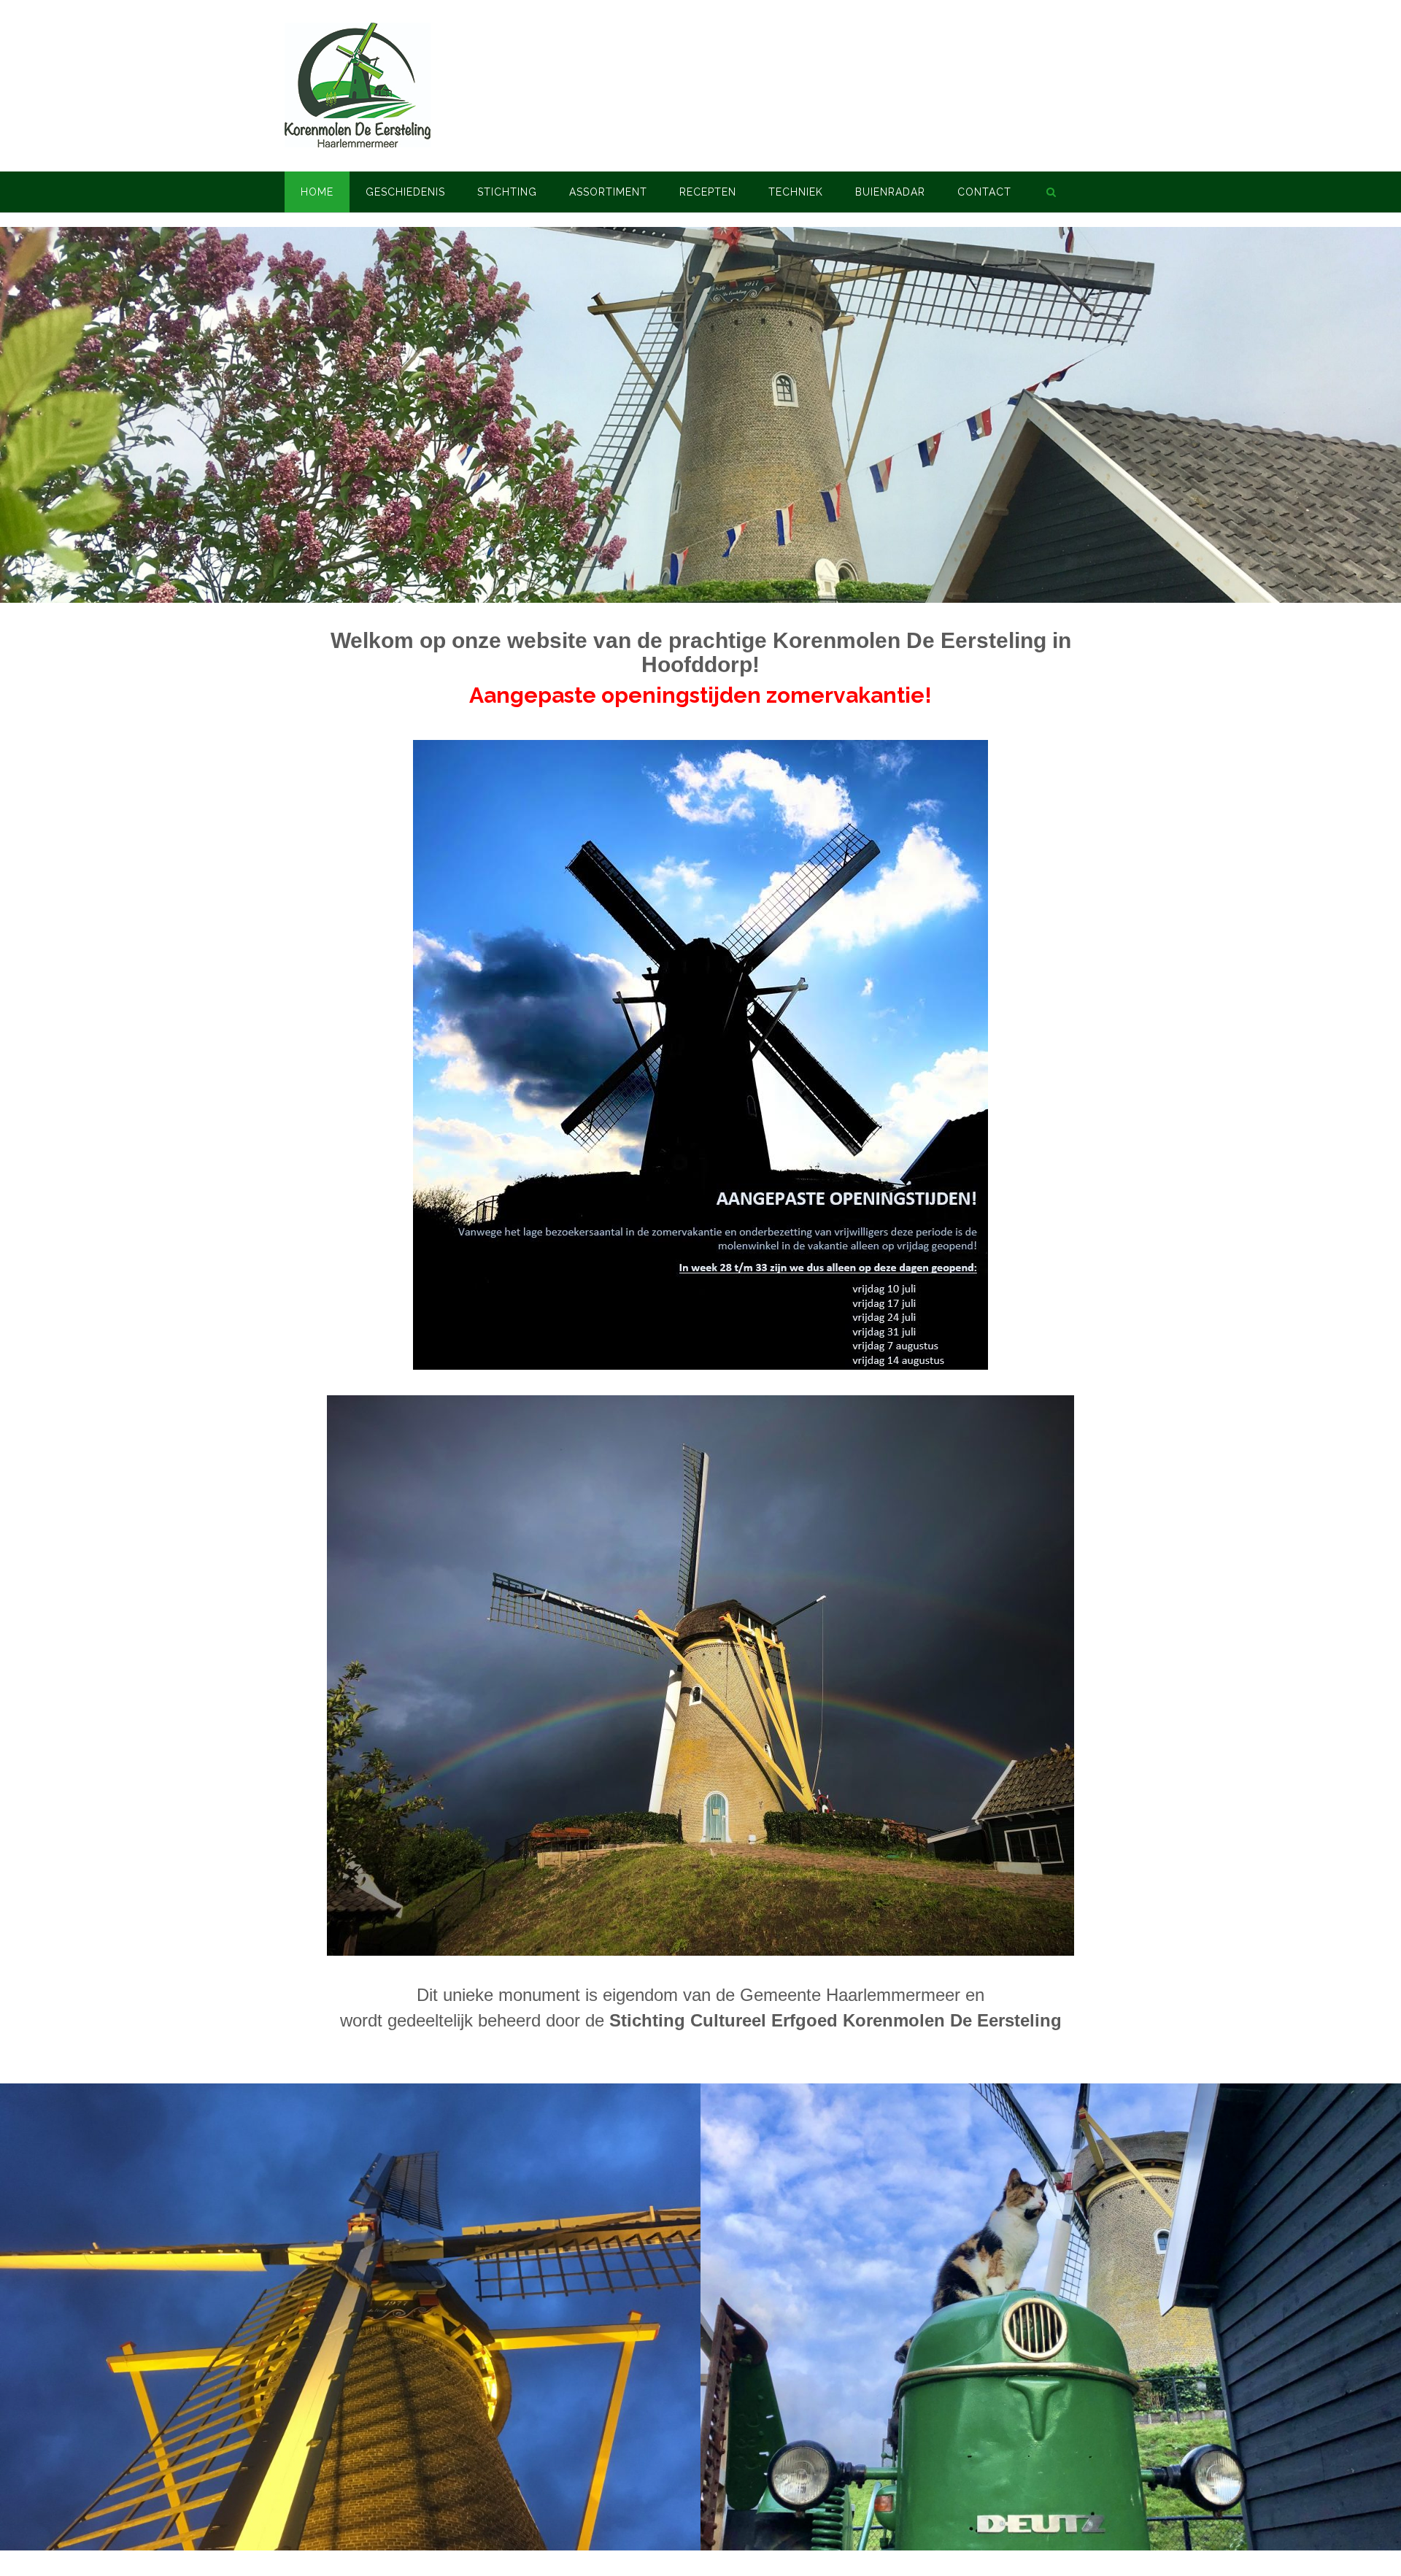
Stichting (507, 192)
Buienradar (890, 192)
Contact (984, 192)
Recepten (708, 192)
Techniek (796, 192)
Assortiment (608, 192)
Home (317, 192)
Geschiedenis (405, 192)
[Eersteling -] (358, 85)
